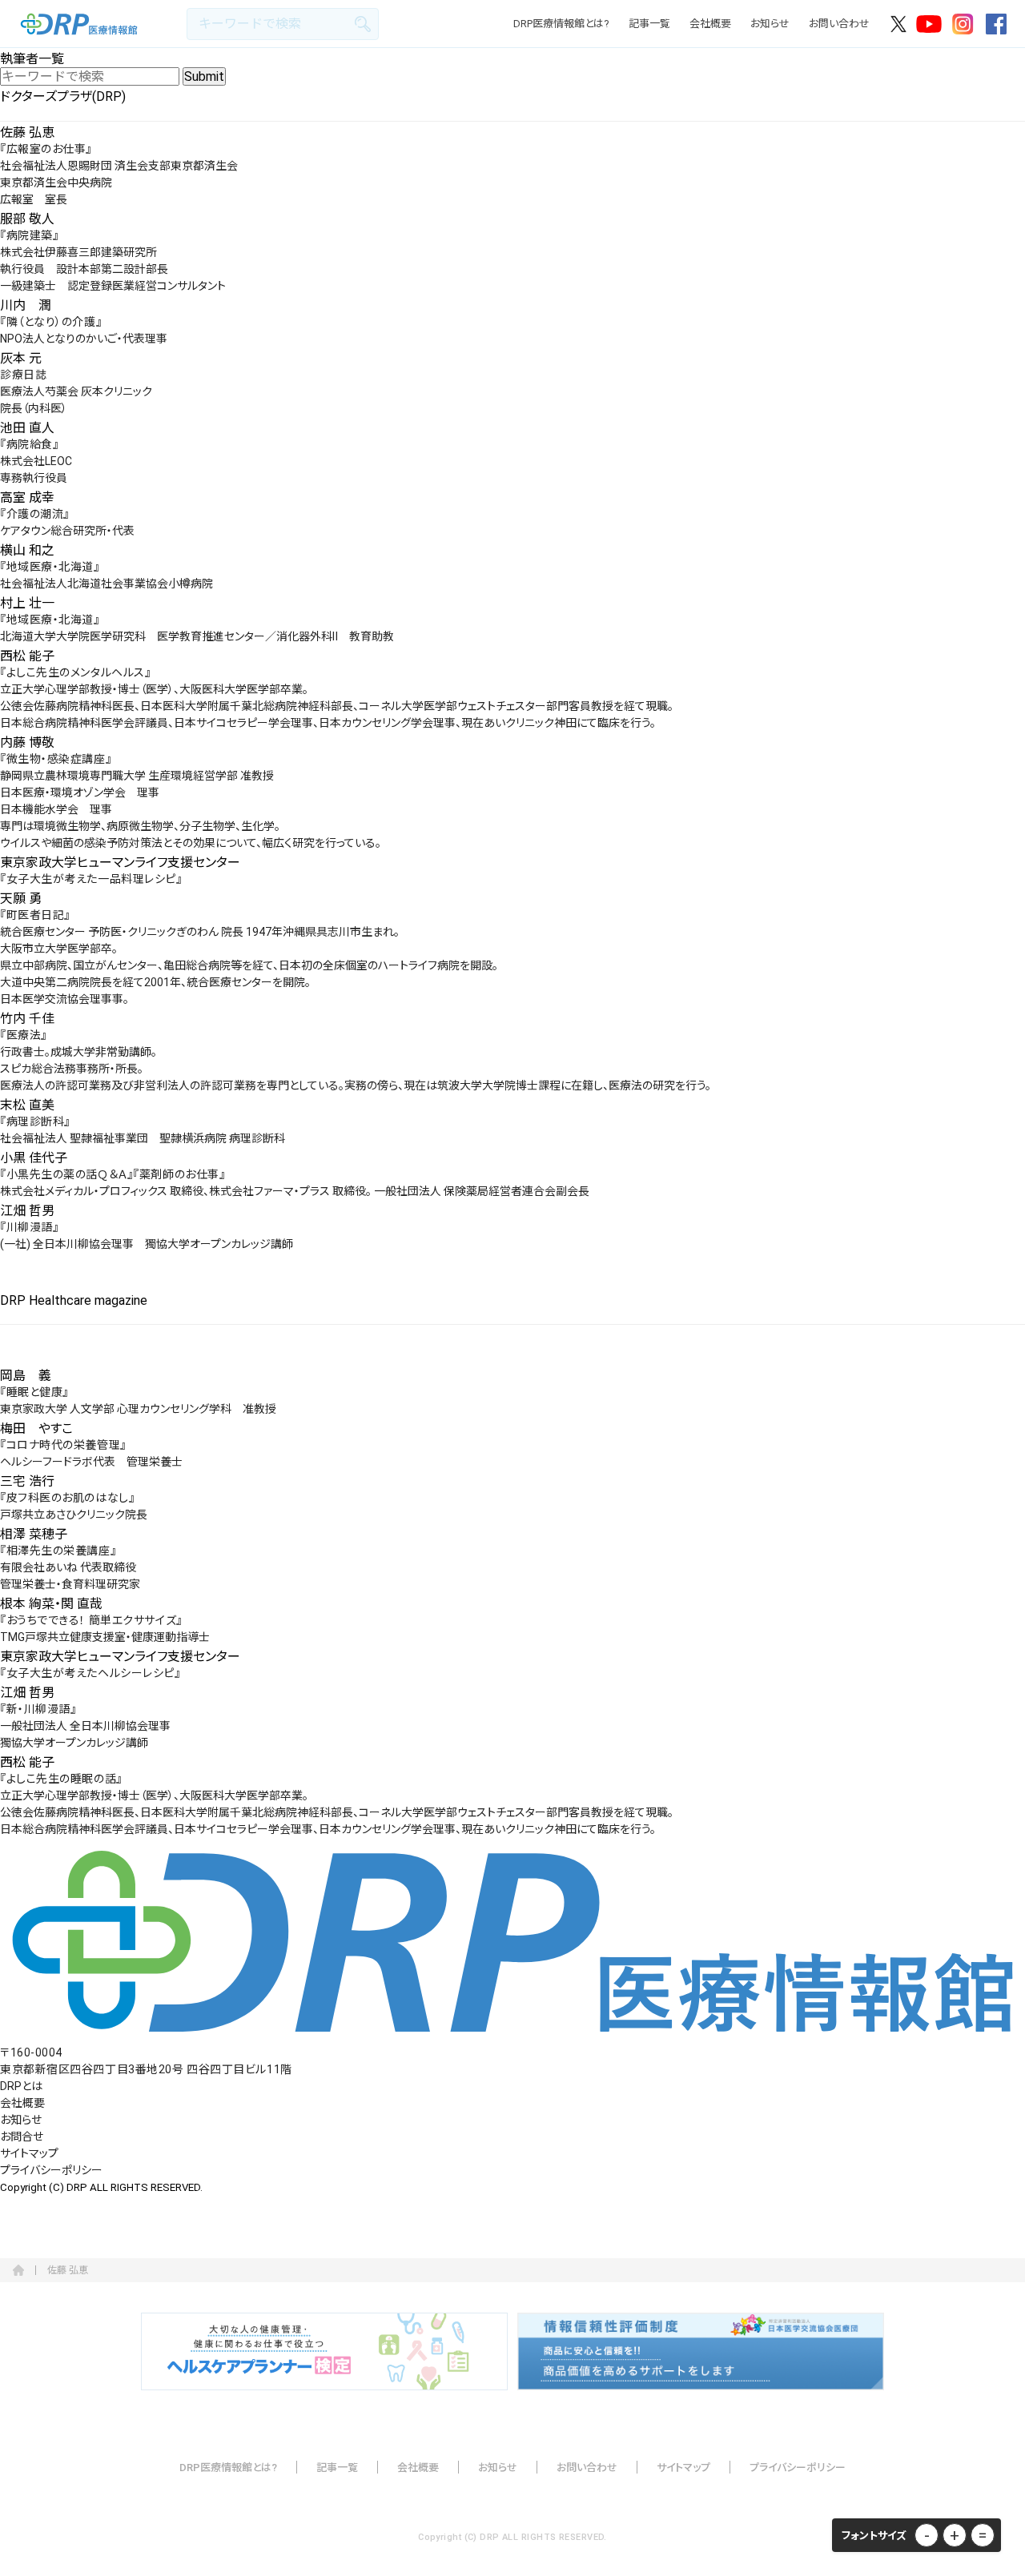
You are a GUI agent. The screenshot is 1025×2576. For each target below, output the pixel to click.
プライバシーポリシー (51, 2170)
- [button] (927, 2535)
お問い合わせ (839, 24)
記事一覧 (649, 24)
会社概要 (710, 24)
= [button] (983, 2535)
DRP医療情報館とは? (561, 24)
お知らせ (770, 24)
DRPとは (21, 2086)
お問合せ (22, 2137)
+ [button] (955, 2535)
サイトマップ (29, 2153)
